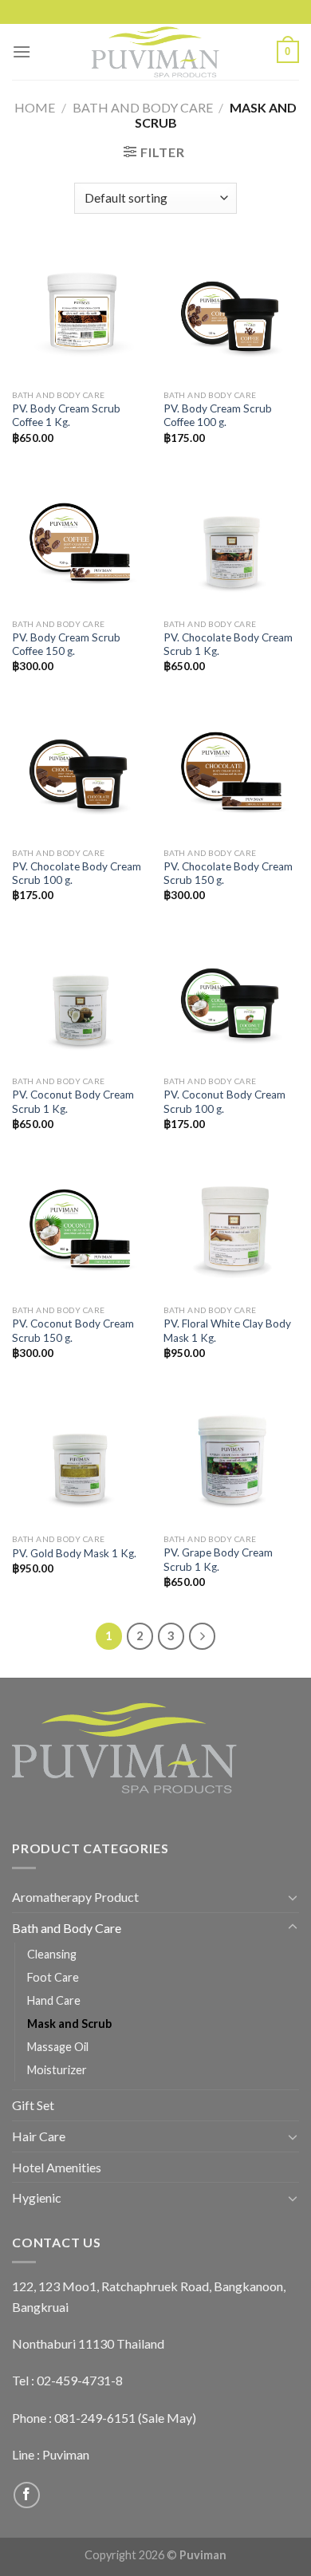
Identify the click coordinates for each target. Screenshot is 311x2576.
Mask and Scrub (69, 2024)
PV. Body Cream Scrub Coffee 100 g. (218, 416)
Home (35, 107)
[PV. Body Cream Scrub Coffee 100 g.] (231, 314)
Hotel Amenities (57, 2167)
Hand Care (54, 2000)
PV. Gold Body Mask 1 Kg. (74, 1553)
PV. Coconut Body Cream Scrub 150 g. (73, 1331)
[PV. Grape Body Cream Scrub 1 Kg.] (231, 1458)
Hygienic (37, 2197)
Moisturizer (57, 2070)
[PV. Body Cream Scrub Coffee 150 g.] (80, 542)
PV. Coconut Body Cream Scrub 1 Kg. (73, 1102)
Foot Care (53, 1977)
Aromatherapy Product (75, 1897)
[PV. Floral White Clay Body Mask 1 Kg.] (231, 1229)
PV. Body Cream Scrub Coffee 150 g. (66, 645)
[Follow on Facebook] (27, 2495)
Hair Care (39, 2136)
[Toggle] (293, 1897)
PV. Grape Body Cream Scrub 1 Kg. (218, 1560)
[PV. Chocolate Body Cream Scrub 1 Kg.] (231, 542)
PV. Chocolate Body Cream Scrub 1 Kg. (228, 645)
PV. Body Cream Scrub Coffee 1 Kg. (66, 416)
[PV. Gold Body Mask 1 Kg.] (80, 1458)
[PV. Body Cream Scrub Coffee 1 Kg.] (80, 314)
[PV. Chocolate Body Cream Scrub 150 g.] (231, 771)
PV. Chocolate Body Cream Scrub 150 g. (228, 874)
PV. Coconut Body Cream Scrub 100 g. (224, 1102)
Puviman (66, 2454)
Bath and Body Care (143, 107)
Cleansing (52, 1954)
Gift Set (33, 2105)
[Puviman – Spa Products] (155, 52)
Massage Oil (58, 2047)
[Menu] (22, 51)
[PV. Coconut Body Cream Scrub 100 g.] (231, 1000)
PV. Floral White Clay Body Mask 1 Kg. (227, 1331)
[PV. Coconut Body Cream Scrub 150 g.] (80, 1229)
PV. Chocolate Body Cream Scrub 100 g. (77, 874)
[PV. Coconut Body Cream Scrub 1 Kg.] (80, 1000)
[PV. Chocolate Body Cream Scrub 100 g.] (80, 771)
